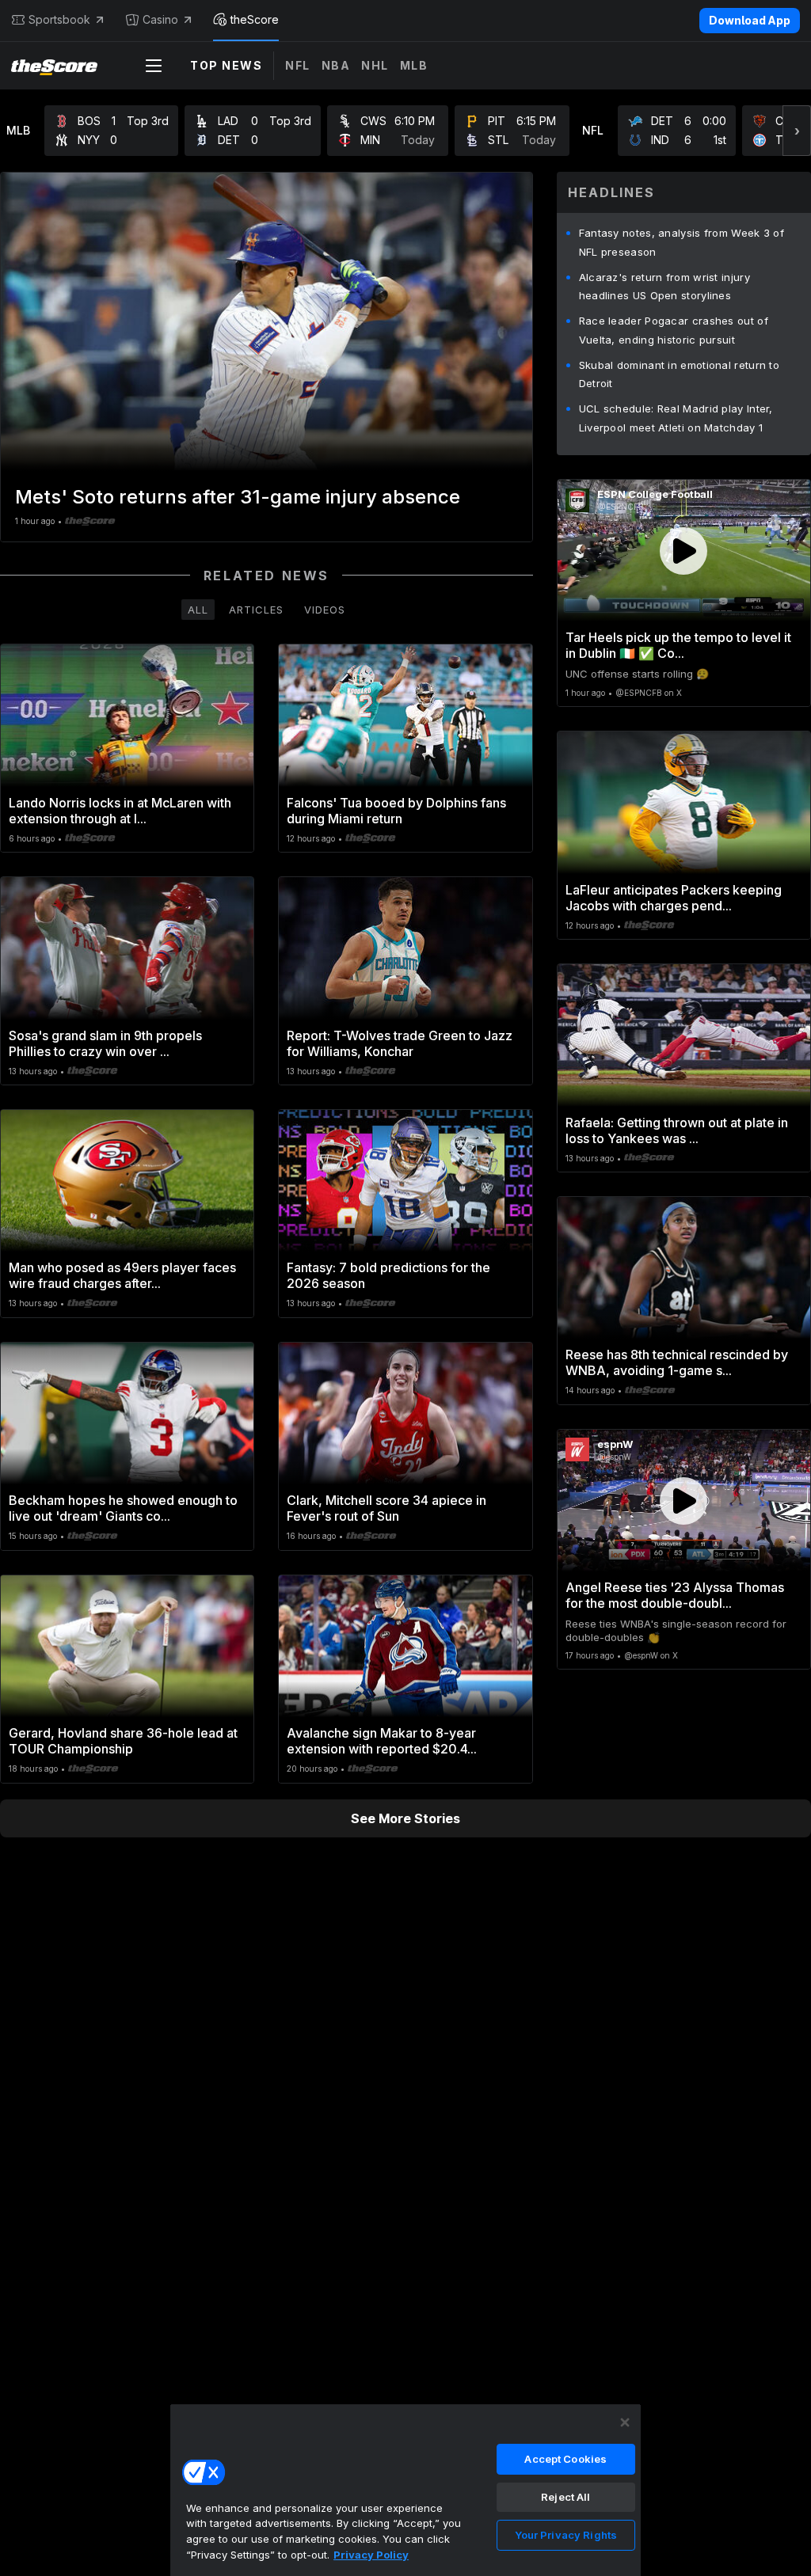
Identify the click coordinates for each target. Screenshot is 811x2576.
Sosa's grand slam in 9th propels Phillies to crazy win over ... (105, 1043)
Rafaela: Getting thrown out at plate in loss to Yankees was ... (677, 1130)
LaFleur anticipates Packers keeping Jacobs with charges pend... (674, 898)
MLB (414, 65)
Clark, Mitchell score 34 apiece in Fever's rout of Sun (386, 1508)
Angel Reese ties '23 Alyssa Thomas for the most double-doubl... (675, 1595)
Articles (256, 610)
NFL (298, 65)
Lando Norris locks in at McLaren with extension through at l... (120, 811)
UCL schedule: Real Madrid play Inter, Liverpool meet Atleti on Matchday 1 (676, 418)
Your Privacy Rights (566, 2535)
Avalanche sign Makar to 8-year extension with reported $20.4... (382, 1741)
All (198, 610)
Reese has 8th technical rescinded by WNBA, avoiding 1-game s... (677, 1362)
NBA (336, 65)
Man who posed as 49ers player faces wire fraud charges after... (122, 1275)
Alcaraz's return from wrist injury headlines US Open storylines (664, 287)
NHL (375, 65)
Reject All (565, 2497)
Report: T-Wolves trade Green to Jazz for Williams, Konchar (400, 1043)
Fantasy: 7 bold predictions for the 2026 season (388, 1275)
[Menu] (154, 66)
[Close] (625, 2422)
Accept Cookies (565, 2459)
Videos (325, 610)
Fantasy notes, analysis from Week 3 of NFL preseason (682, 242)
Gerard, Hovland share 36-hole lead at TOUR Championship (123, 1741)
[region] (405, 2490)
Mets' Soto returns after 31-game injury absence (238, 497)
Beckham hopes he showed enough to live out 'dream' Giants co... (123, 1508)
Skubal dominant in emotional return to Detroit (679, 374)
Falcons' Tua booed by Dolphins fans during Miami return (396, 811)
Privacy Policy (371, 2555)
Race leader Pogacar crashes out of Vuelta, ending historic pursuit (674, 330)
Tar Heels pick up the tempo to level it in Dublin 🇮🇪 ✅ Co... (678, 645)
